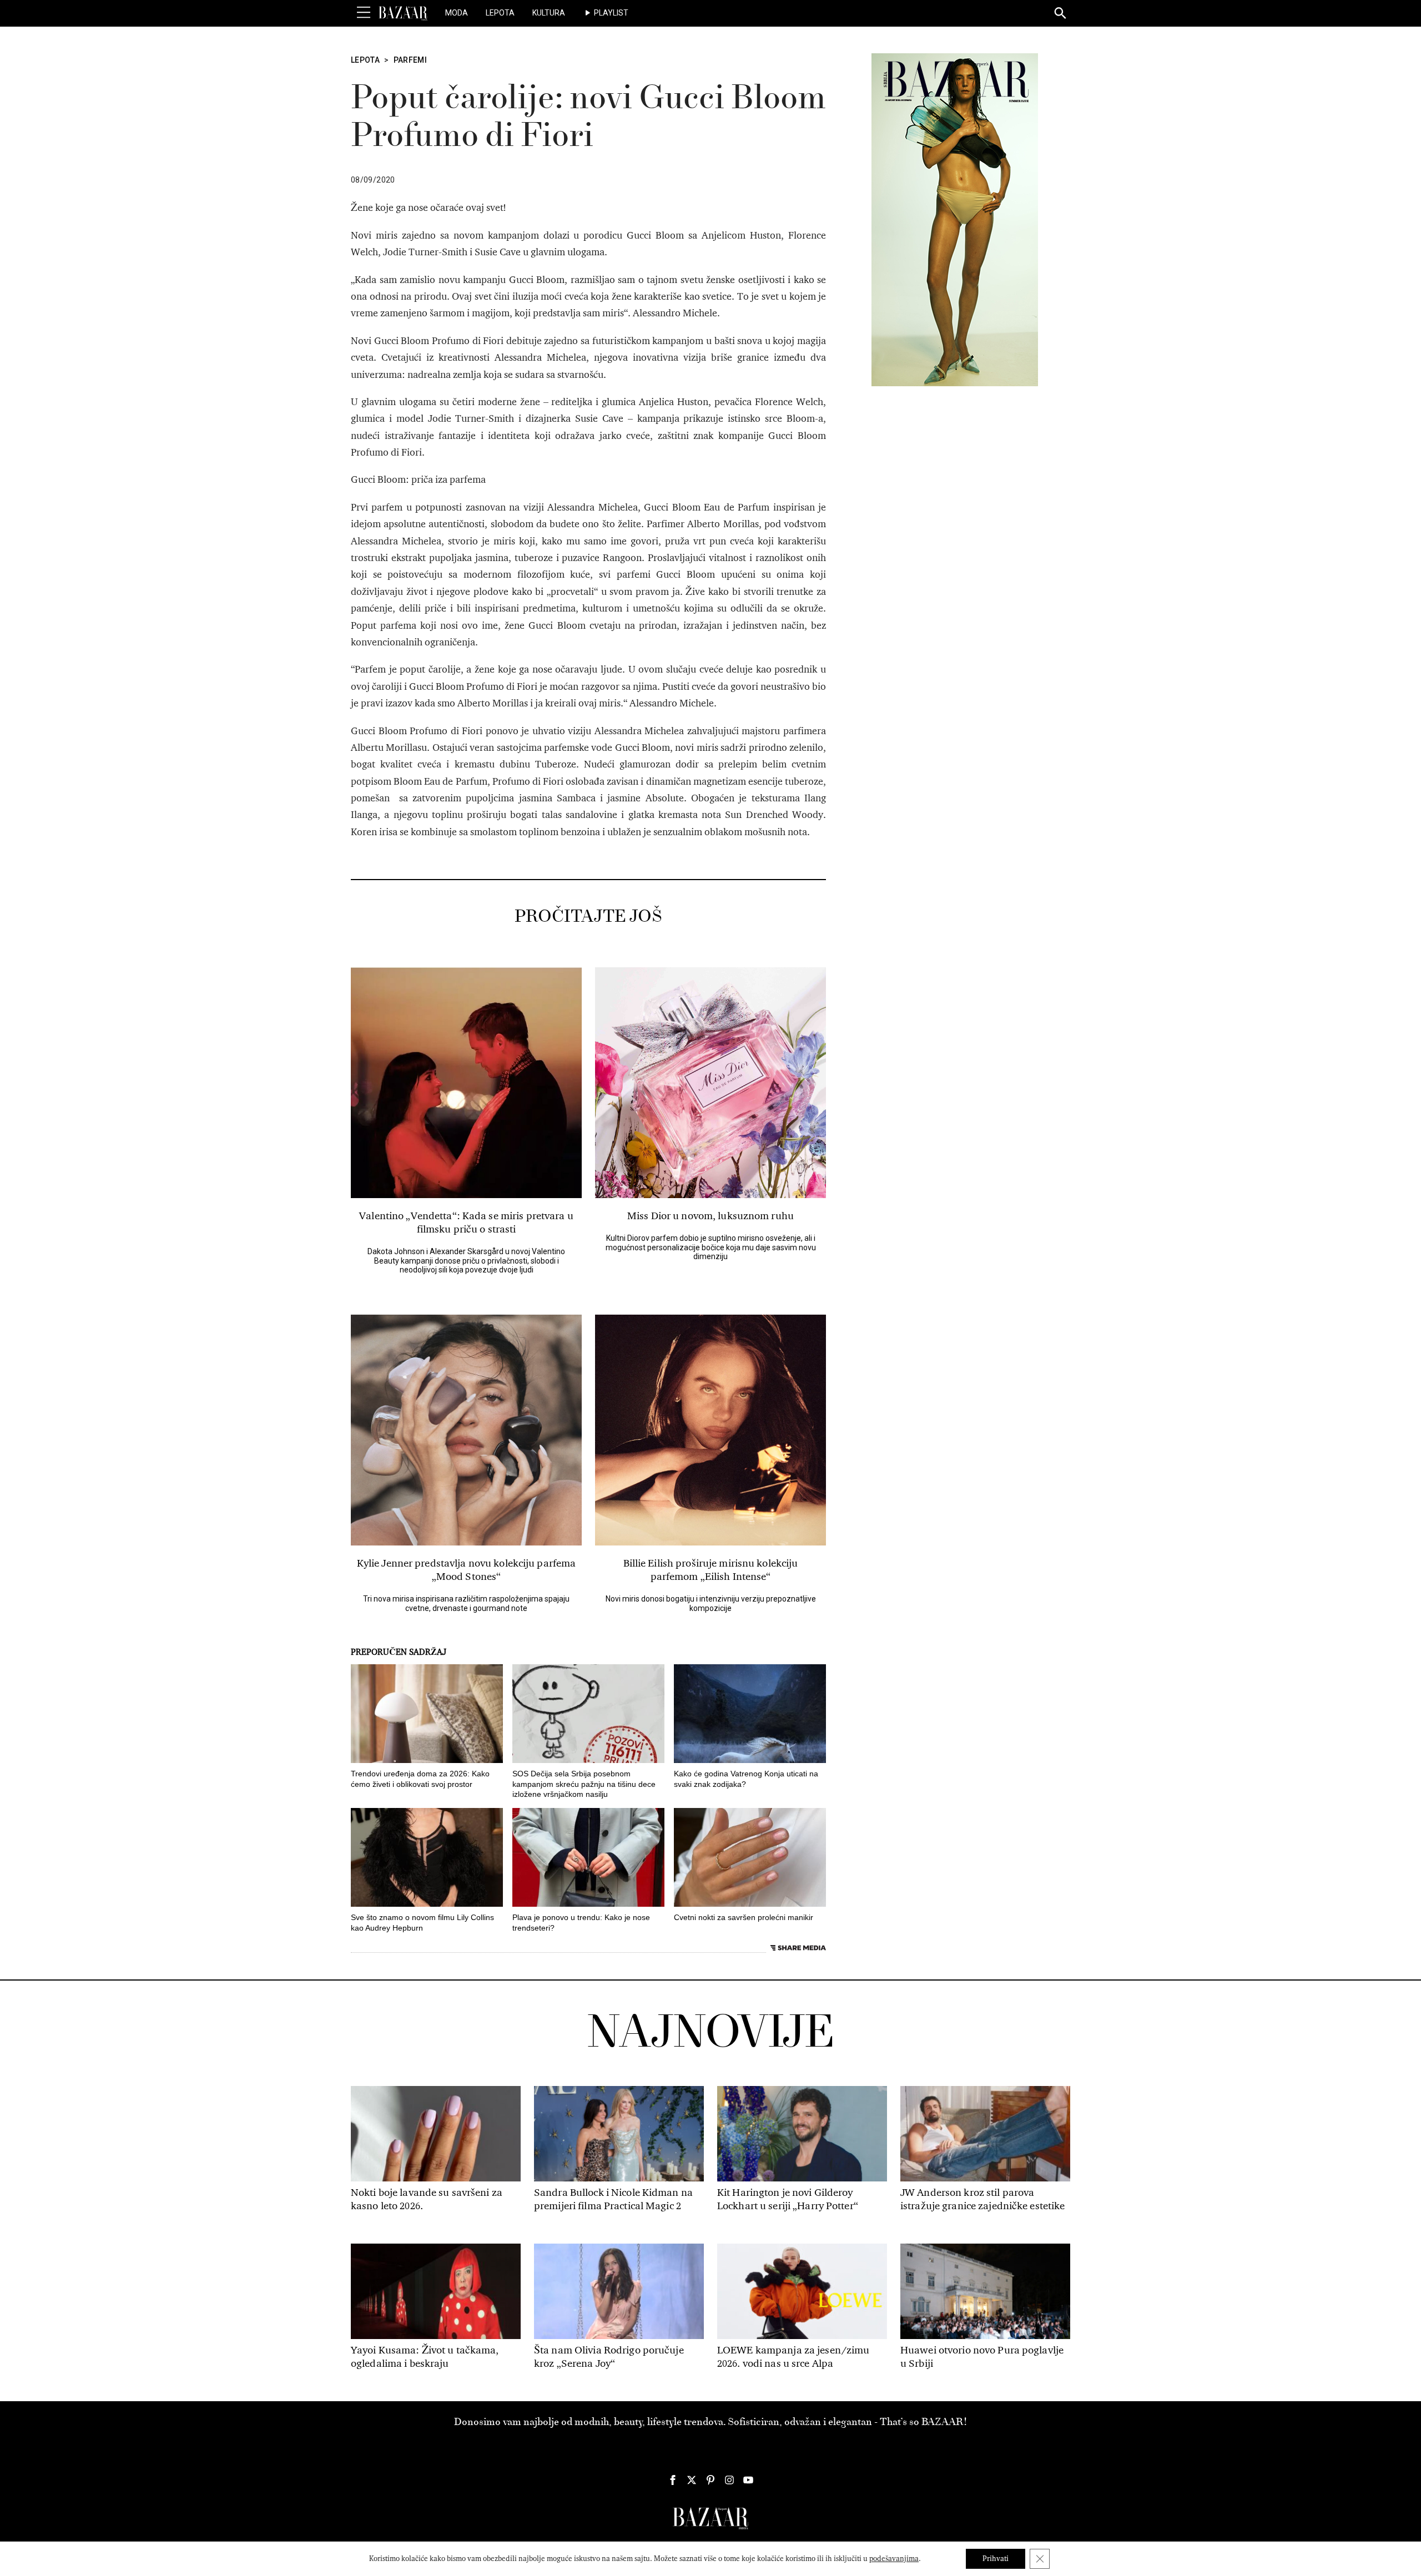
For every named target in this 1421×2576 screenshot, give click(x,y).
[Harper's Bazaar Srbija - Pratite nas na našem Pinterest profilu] (710, 2480)
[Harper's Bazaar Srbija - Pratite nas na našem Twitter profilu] (692, 2480)
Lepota (500, 13)
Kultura (549, 13)
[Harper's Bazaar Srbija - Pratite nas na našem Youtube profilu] (748, 2480)
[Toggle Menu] (364, 13)
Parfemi (410, 60)
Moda (457, 13)
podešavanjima (894, 2559)
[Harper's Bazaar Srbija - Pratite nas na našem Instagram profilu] (729, 2480)
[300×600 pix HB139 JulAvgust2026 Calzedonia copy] (955, 219)
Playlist (611, 13)
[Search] (1061, 14)
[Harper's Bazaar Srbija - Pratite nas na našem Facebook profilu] (673, 2480)
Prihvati (996, 2559)
